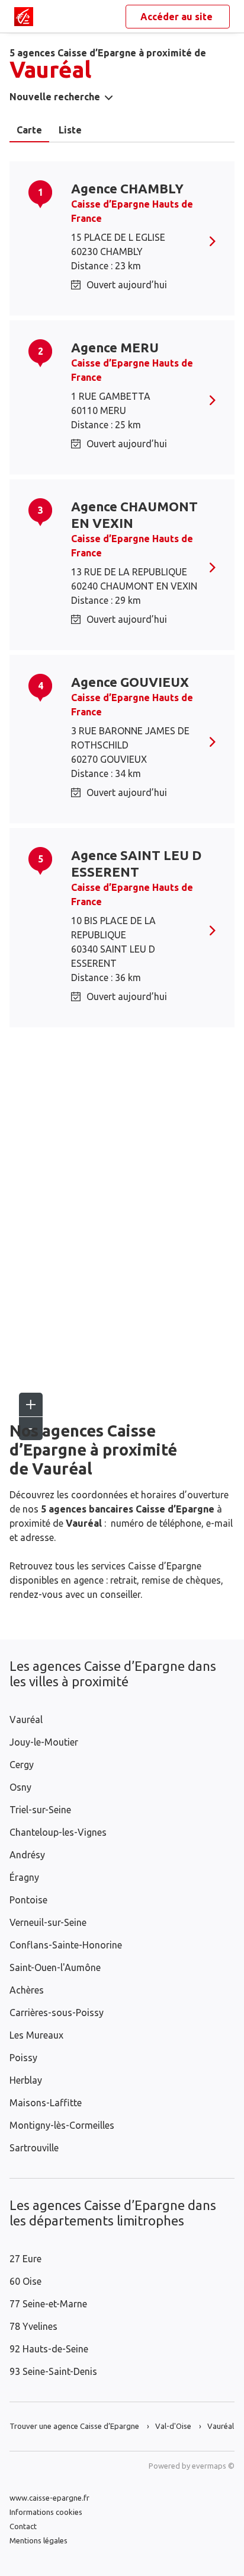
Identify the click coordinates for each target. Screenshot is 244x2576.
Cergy (22, 1765)
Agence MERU (115, 347)
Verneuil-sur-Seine (48, 1922)
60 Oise (25, 2281)
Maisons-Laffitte (46, 2103)
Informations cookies (46, 2512)
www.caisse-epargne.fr (49, 2498)
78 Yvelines (33, 2326)
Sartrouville (34, 2148)
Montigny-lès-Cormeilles (62, 2125)
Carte (29, 130)
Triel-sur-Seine (40, 1810)
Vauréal (26, 1720)
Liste (70, 130)
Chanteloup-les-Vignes (58, 1832)
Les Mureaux (36, 2035)
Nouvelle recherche (55, 97)
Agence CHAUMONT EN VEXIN (134, 515)
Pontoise (28, 1900)
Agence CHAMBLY (127, 188)
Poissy (23, 2058)
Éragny (24, 1877)
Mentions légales (38, 2540)
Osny (20, 1787)
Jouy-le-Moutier (44, 1742)
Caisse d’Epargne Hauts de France (132, 211)
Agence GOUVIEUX (130, 682)
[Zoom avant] (31, 1405)
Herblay (26, 2080)
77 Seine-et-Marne (48, 2304)
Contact (23, 2526)
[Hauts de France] (24, 17)
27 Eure (25, 2259)
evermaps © (213, 2466)
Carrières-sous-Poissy (57, 2013)
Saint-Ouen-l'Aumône (55, 1967)
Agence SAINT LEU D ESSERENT (136, 863)
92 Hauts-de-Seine (49, 2349)
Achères (27, 1990)
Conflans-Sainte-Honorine (66, 1945)
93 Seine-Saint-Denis (53, 2371)
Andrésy (27, 1855)
